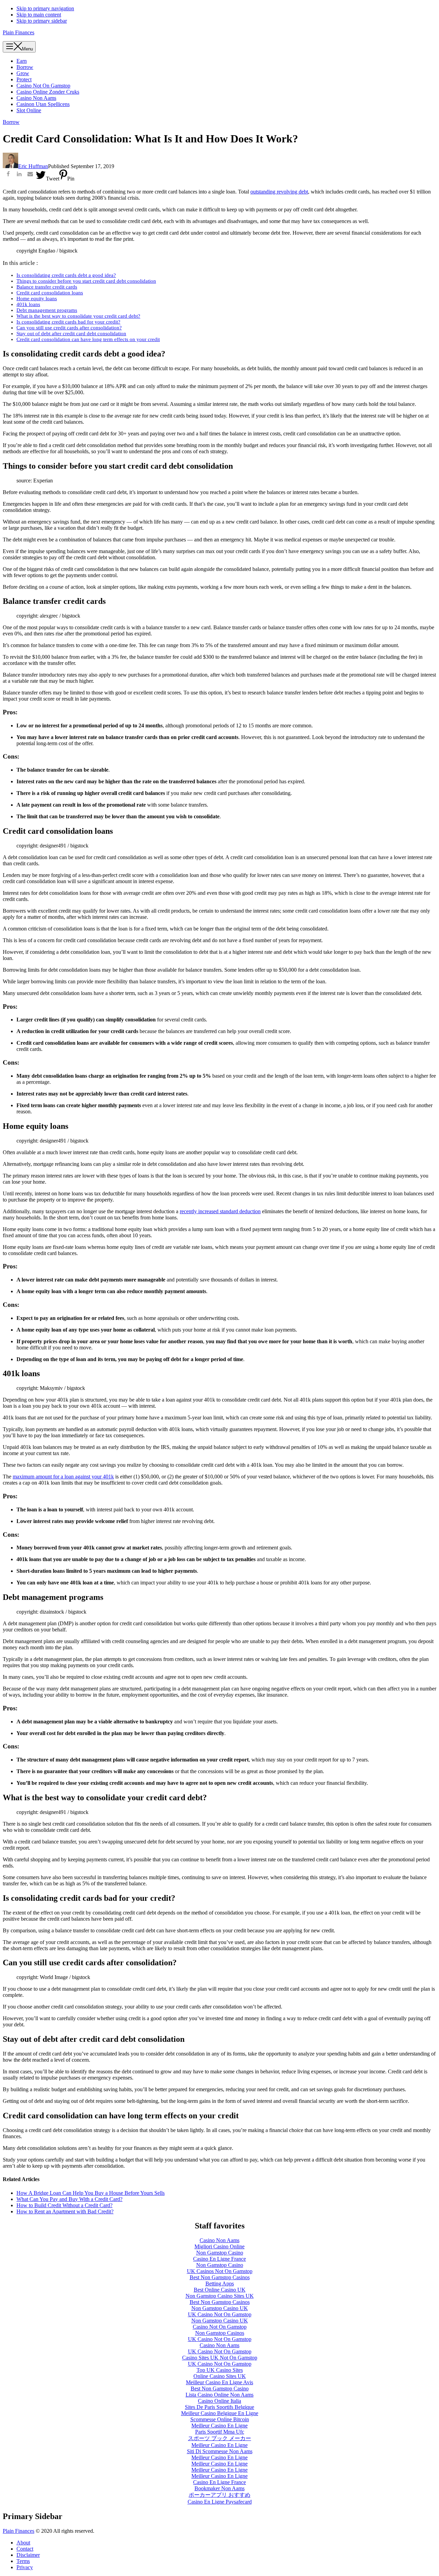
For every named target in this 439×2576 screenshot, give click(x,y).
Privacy (25, 2567)
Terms (23, 2561)
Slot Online (29, 110)
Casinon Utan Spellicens (43, 104)
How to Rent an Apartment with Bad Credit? (65, 2211)
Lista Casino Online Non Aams (219, 2395)
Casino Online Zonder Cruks (48, 92)
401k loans (28, 304)
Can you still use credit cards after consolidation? (69, 328)
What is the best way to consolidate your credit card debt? (78, 316)
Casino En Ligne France (219, 2259)
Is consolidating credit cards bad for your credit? (68, 322)
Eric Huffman (33, 166)
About (23, 2543)
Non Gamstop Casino (220, 2253)
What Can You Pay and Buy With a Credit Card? (69, 2199)
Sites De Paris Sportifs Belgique (219, 2407)
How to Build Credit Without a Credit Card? (64, 2205)
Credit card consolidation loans (50, 293)
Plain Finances (19, 32)
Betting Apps (220, 2284)
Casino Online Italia (219, 2401)
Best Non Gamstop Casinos (220, 2277)
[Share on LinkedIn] (19, 175)
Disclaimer (28, 2555)
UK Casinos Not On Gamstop (220, 2271)
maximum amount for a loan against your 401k (63, 1477)
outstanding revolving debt (279, 192)
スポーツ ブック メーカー (219, 2438)
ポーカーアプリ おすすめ (219, 2495)
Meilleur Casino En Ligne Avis (219, 2382)
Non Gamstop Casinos (220, 2333)
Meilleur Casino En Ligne (219, 2426)
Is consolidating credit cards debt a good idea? (66, 275)
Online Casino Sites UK (220, 2376)
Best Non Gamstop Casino (220, 2388)
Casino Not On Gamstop (43, 86)
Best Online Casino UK (220, 2290)
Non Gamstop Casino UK (220, 2308)
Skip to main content (39, 15)
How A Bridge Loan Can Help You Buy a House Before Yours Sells (91, 2193)
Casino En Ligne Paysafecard (220, 2502)
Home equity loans (37, 298)
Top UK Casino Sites (220, 2370)
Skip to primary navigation (45, 8)
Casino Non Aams (36, 98)
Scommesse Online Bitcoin (220, 2419)
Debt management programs (47, 310)
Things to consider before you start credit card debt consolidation (86, 281)
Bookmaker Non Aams (219, 2488)
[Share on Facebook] (8, 175)
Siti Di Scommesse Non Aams (220, 2451)
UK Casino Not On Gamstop (220, 2314)
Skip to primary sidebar (42, 21)
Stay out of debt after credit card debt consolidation (71, 333)
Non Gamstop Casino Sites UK (220, 2296)
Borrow (11, 122)
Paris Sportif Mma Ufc (220, 2432)
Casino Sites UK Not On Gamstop (220, 2358)
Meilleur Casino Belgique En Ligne (220, 2413)
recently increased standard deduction (220, 1211)
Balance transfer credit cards (47, 287)
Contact (25, 2549)
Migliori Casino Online (219, 2246)
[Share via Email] (30, 175)
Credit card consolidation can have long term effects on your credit (88, 339)
